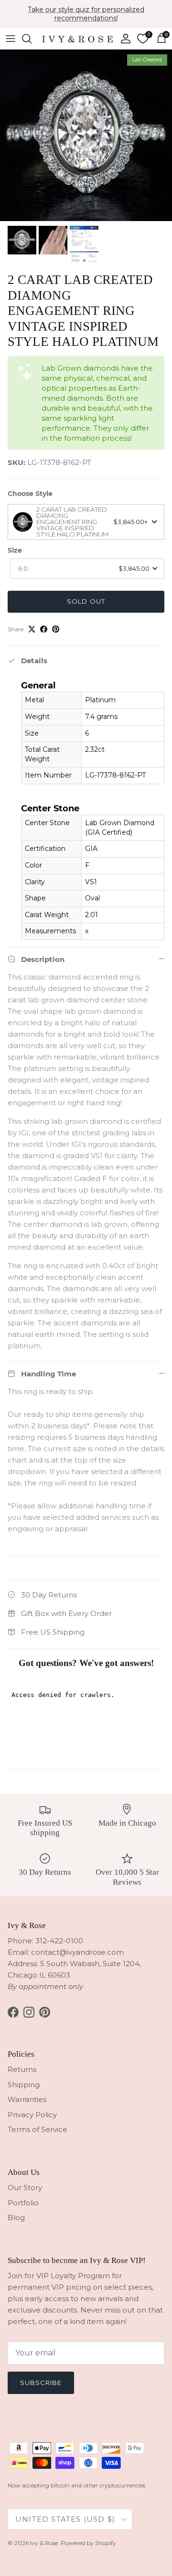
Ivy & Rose (44, 2543)
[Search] (32, 39)
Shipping (24, 2085)
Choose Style (30, 494)
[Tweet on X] (32, 629)
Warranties (27, 2099)
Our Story (25, 2187)
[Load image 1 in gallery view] (86, 135)
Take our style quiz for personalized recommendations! (86, 14)
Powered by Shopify (88, 2543)
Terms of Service (38, 2129)
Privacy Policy (32, 2115)
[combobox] (86, 522)
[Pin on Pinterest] (56, 629)
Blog (16, 2217)
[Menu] (11, 39)
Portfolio (23, 2203)
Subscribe (41, 2383)
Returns (22, 2069)
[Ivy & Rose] (77, 38)
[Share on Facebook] (44, 629)
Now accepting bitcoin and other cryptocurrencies (76, 2485)
